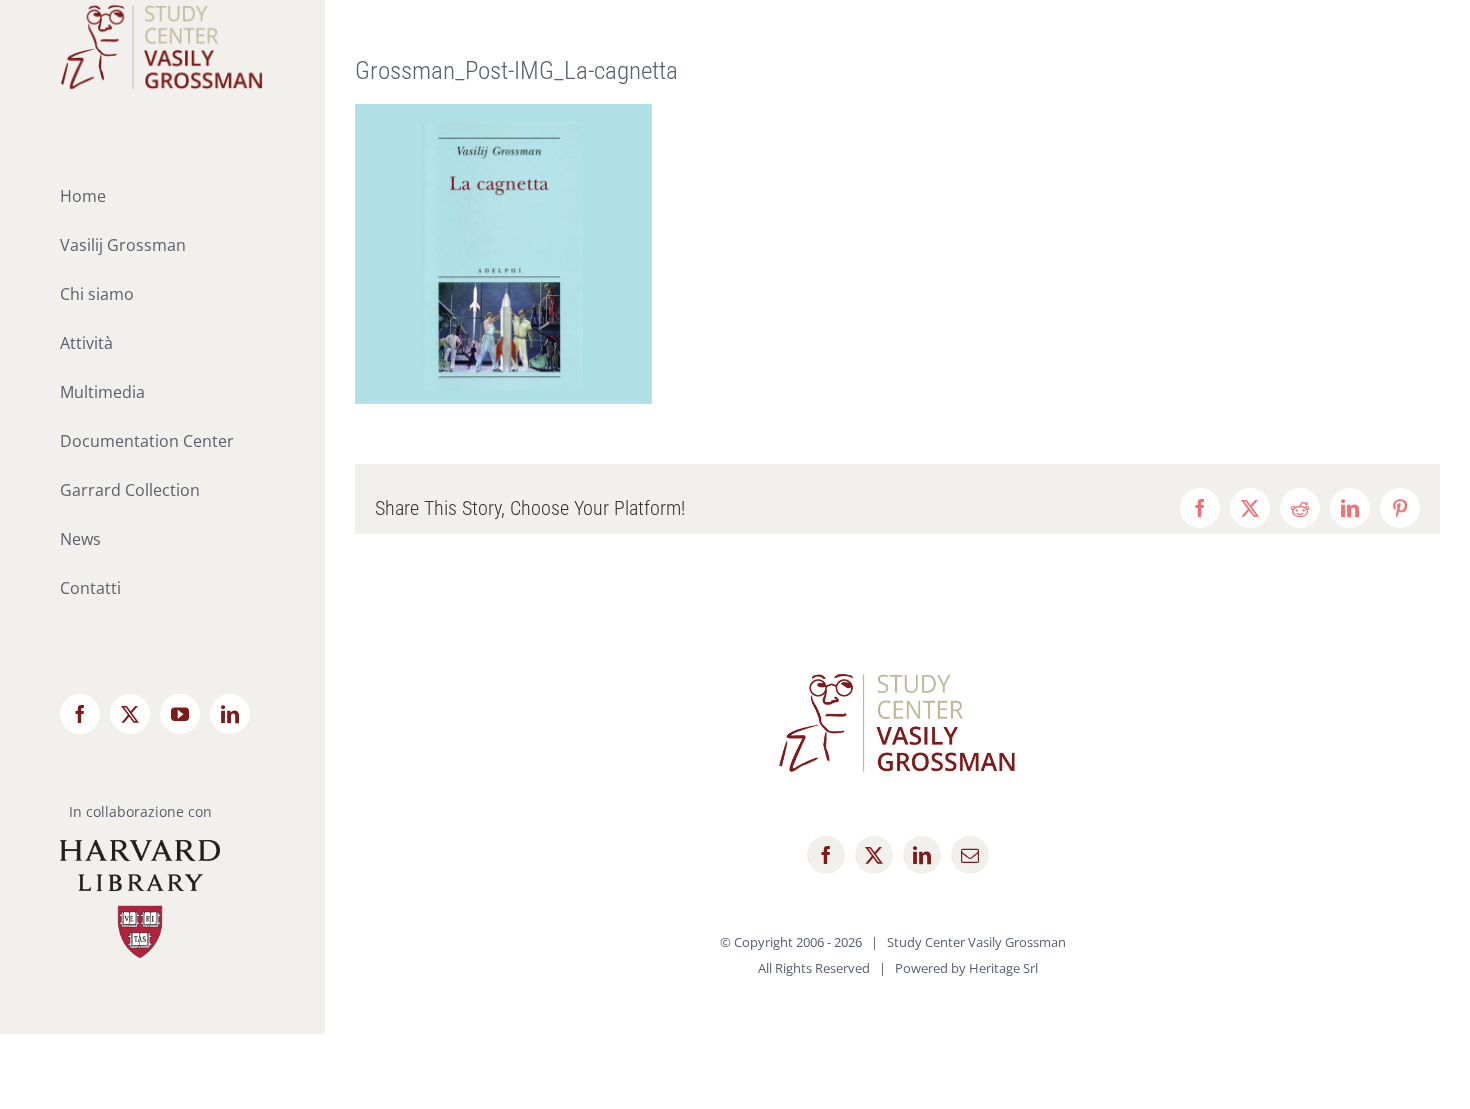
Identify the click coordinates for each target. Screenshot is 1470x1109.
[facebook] (826, 855)
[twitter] (874, 855)
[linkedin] (922, 855)
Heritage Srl (1003, 968)
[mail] (970, 855)
